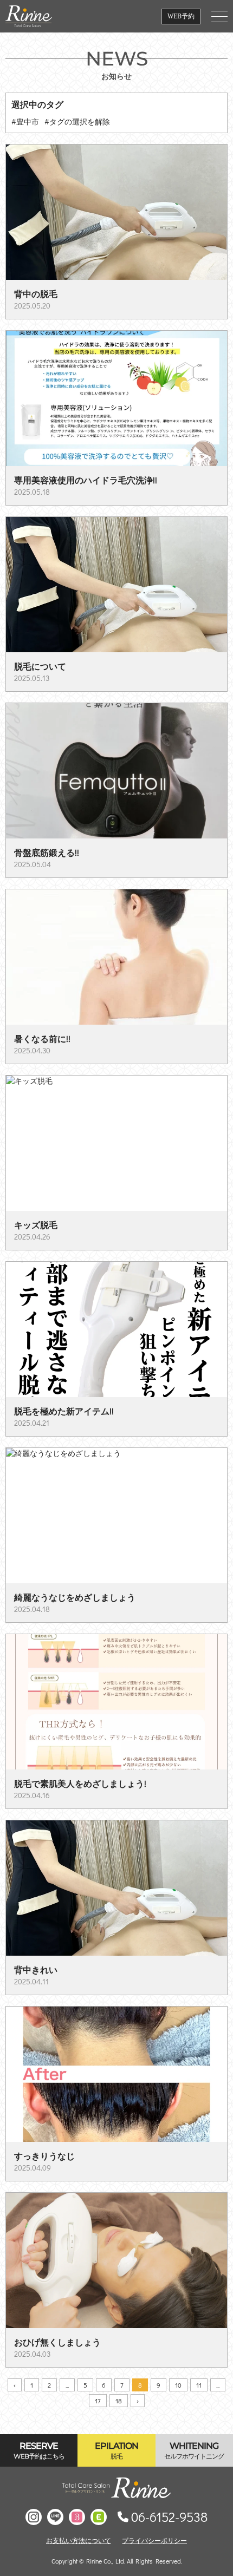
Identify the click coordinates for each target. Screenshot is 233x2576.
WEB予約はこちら (39, 2450)
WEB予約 (181, 16)
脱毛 (116, 2450)
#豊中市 (25, 122)
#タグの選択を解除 (77, 122)
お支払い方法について (79, 2540)
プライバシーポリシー (154, 2540)
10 (178, 2385)
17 (98, 2401)
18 (119, 2401)
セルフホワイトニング (194, 2450)
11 (199, 2385)
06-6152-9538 (169, 2517)
